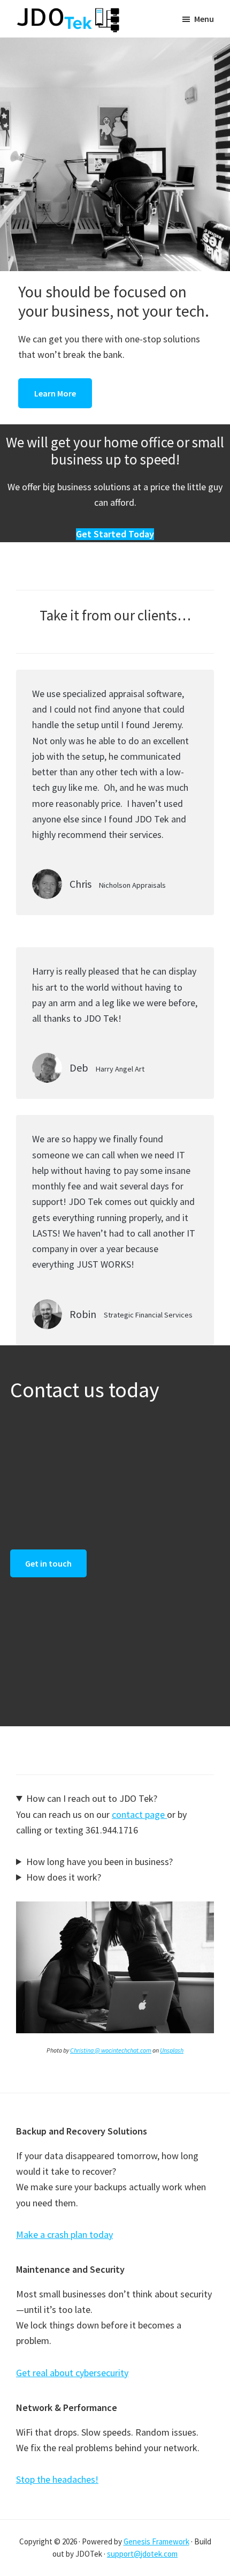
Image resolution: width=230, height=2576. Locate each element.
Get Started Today (115, 534)
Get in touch (48, 1563)
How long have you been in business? (99, 1862)
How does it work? (64, 1877)
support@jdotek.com (142, 2554)
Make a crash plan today (64, 2234)
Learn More (55, 393)
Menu (204, 19)
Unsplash (172, 2050)
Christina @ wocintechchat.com (111, 2050)
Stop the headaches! (57, 2479)
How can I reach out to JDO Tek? (92, 1798)
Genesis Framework (156, 2541)
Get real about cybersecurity (72, 2373)
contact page (139, 1814)
